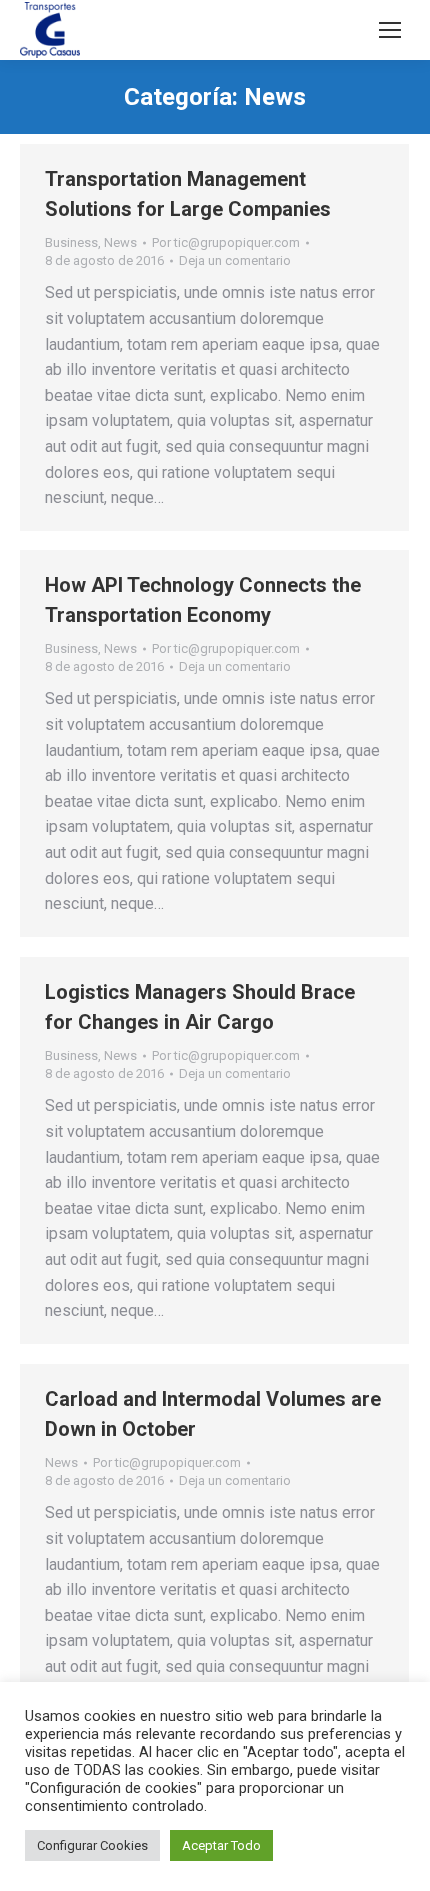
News (120, 242)
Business (71, 242)
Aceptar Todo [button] (221, 1845)
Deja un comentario (235, 260)
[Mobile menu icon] (390, 30)
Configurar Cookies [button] (92, 1845)
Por (226, 242)
